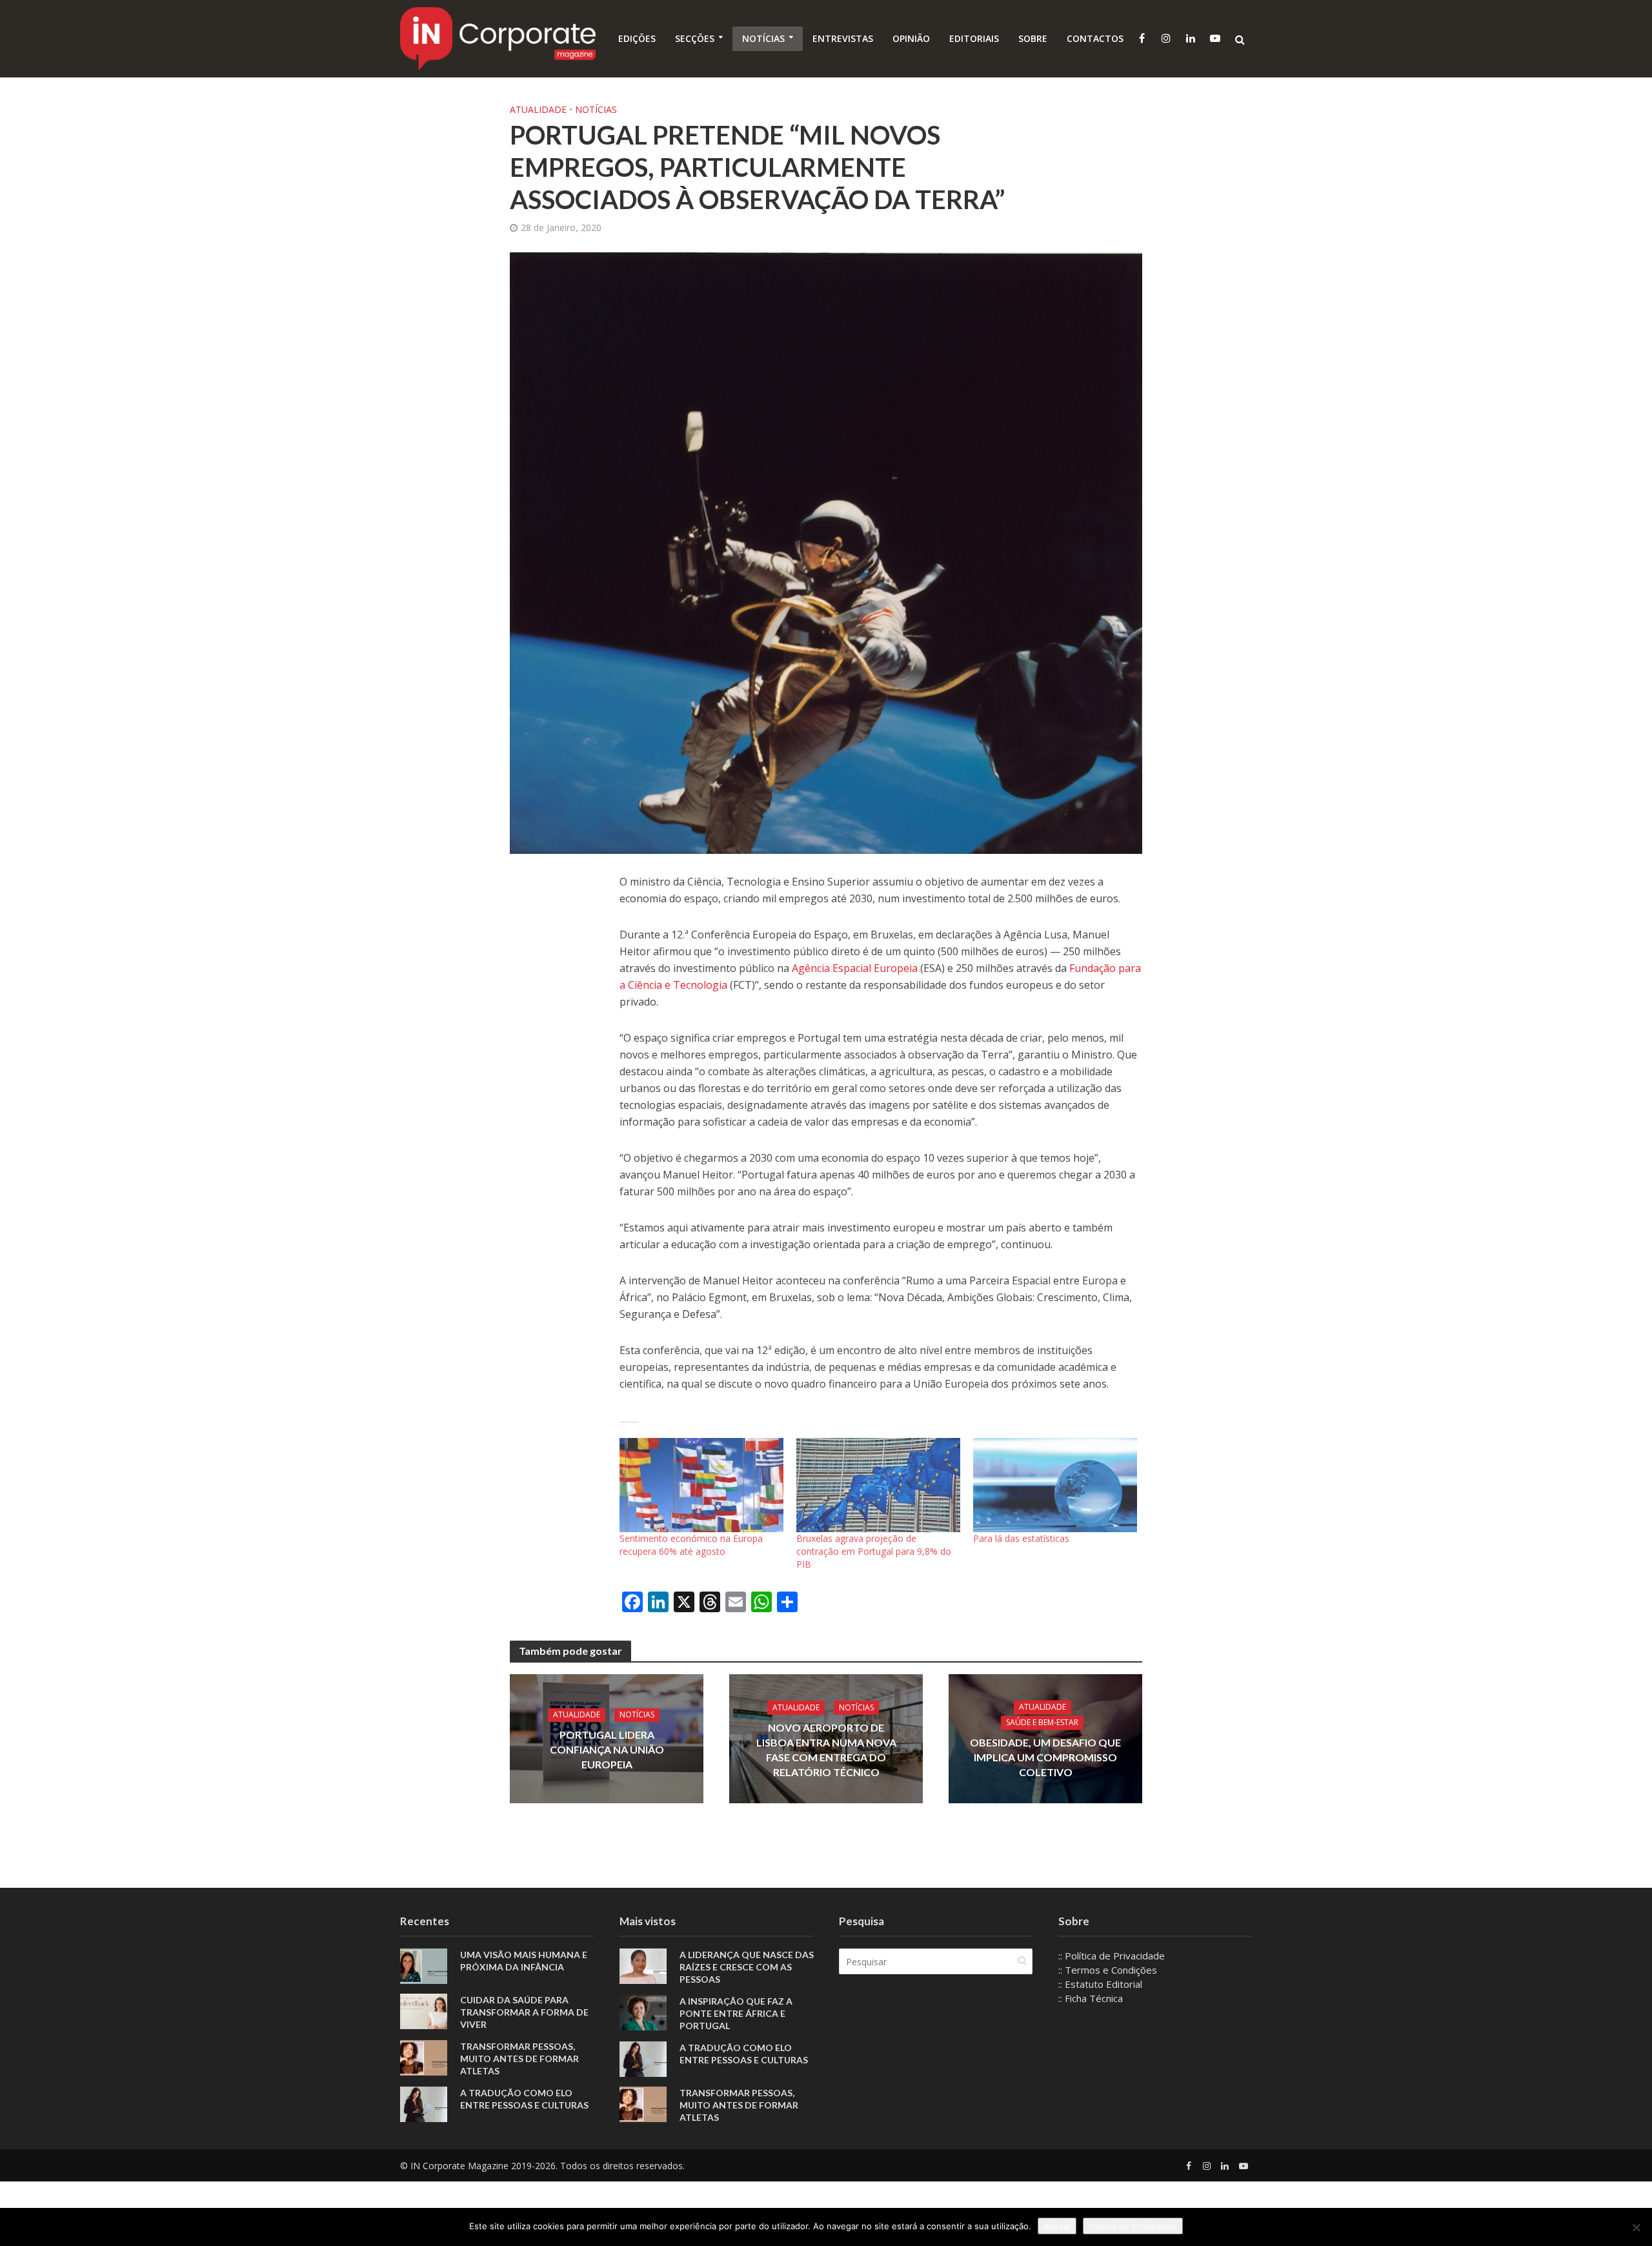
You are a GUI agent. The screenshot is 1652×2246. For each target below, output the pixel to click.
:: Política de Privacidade (1112, 1956)
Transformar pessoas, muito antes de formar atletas (519, 2059)
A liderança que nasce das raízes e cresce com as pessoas (747, 1967)
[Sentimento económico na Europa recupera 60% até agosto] (701, 1485)
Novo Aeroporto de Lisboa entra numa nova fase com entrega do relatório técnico (826, 1750)
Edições (637, 38)
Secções (695, 38)
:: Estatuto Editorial (1100, 1984)
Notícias (763, 38)
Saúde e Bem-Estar (1042, 1722)
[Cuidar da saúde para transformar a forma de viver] (424, 2010)
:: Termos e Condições (1108, 1970)
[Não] (1636, 2227)
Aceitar (1057, 2226)
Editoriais (974, 38)
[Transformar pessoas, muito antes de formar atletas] (424, 2056)
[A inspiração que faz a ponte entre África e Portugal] (643, 2012)
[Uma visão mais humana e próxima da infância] (424, 1965)
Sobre (1033, 38)
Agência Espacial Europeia (856, 968)
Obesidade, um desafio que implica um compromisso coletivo (1045, 1757)
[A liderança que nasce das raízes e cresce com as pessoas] (643, 1965)
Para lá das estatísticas (1021, 1538)
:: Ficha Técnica (1091, 1998)
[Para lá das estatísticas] (1055, 1485)
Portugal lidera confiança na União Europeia (607, 1749)
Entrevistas (843, 38)
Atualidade (538, 109)
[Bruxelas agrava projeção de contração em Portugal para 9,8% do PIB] (878, 1485)
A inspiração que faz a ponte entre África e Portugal (736, 2013)
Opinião (911, 38)
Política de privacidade (1133, 2226)
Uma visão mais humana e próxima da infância (524, 1961)
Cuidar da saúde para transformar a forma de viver (524, 2012)
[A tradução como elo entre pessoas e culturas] (424, 2103)
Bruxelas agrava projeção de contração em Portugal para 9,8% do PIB (874, 1551)
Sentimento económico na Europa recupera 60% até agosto (691, 1545)
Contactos (1095, 38)
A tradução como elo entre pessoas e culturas (524, 2099)
